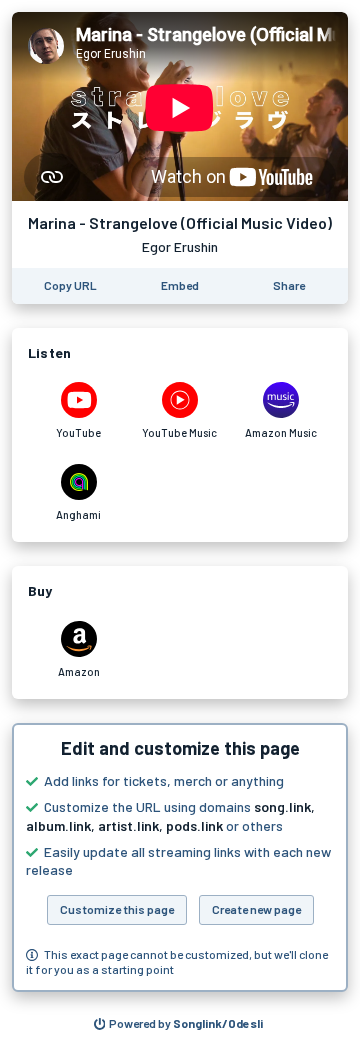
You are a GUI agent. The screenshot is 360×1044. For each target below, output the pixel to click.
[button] (180, 857)
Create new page (256, 909)
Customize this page (117, 909)
